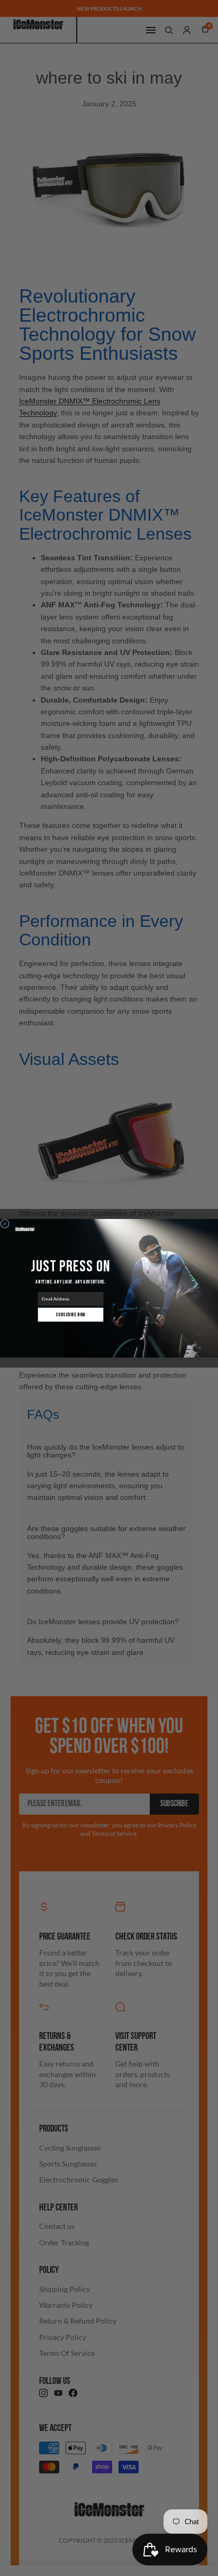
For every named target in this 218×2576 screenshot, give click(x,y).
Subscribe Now (70, 1314)
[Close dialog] (5, 1223)
